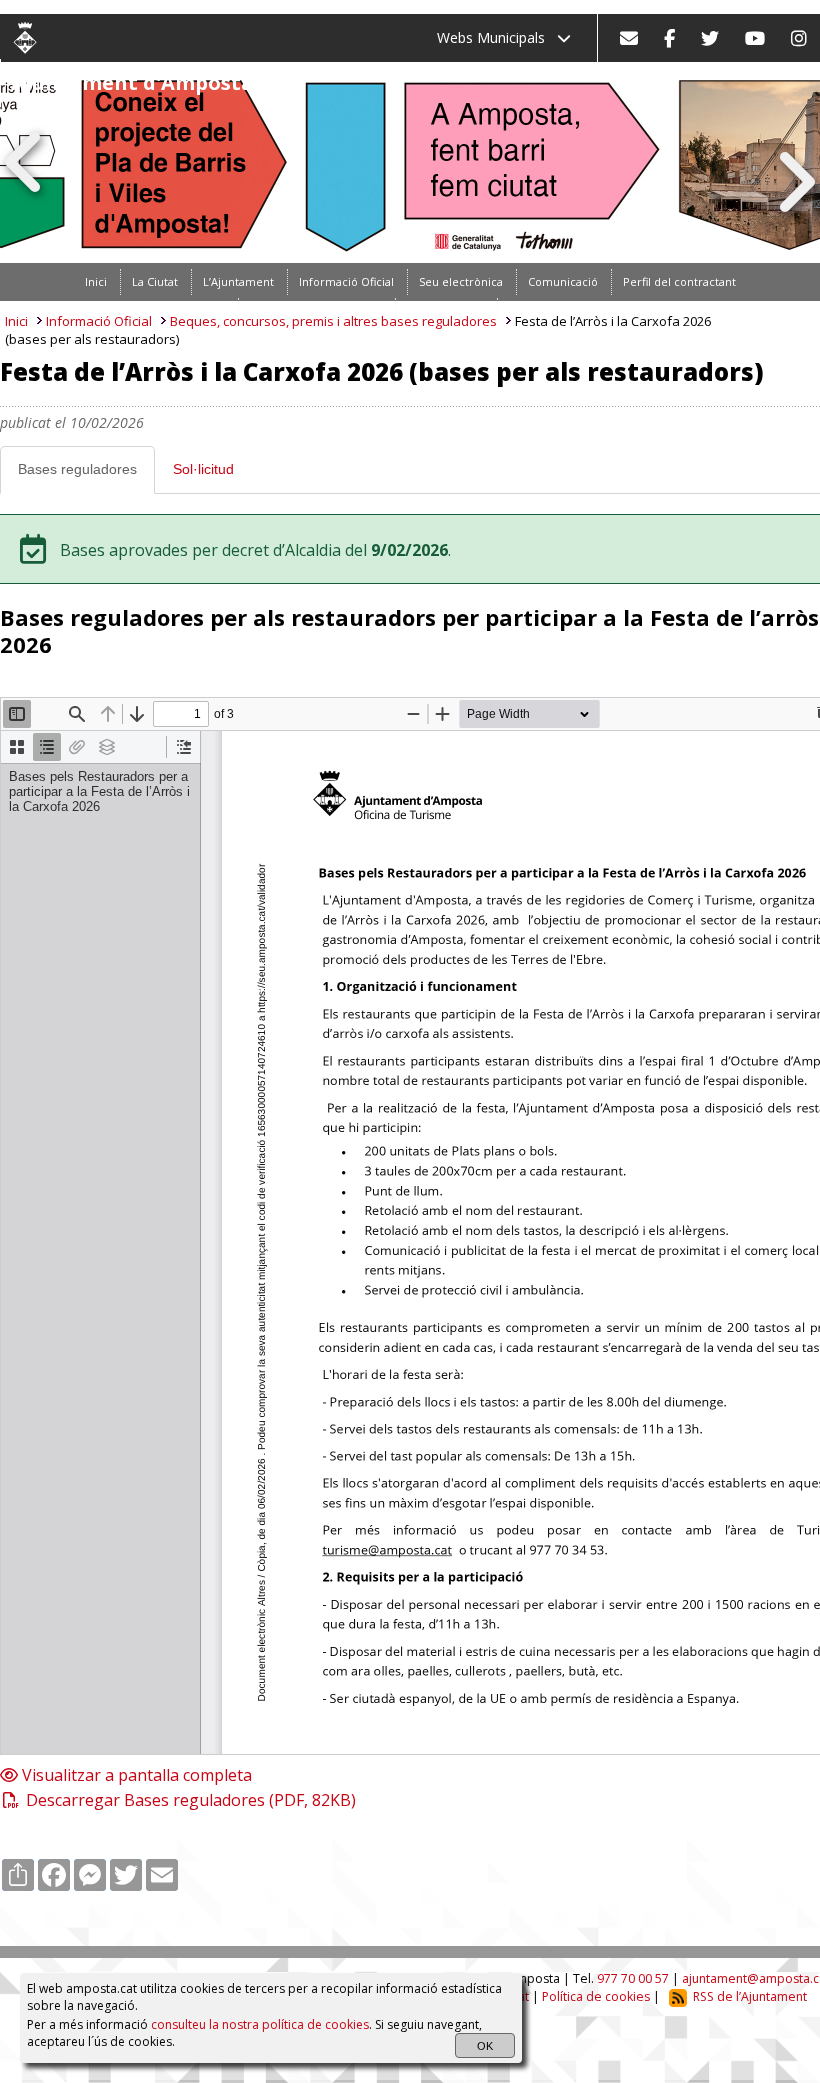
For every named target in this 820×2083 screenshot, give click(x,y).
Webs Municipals (497, 37)
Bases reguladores (77, 469)
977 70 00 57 (633, 1978)
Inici (16, 321)
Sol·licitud (203, 469)
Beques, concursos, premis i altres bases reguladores (333, 321)
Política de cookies (596, 1996)
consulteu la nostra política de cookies (260, 2024)
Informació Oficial (99, 321)
